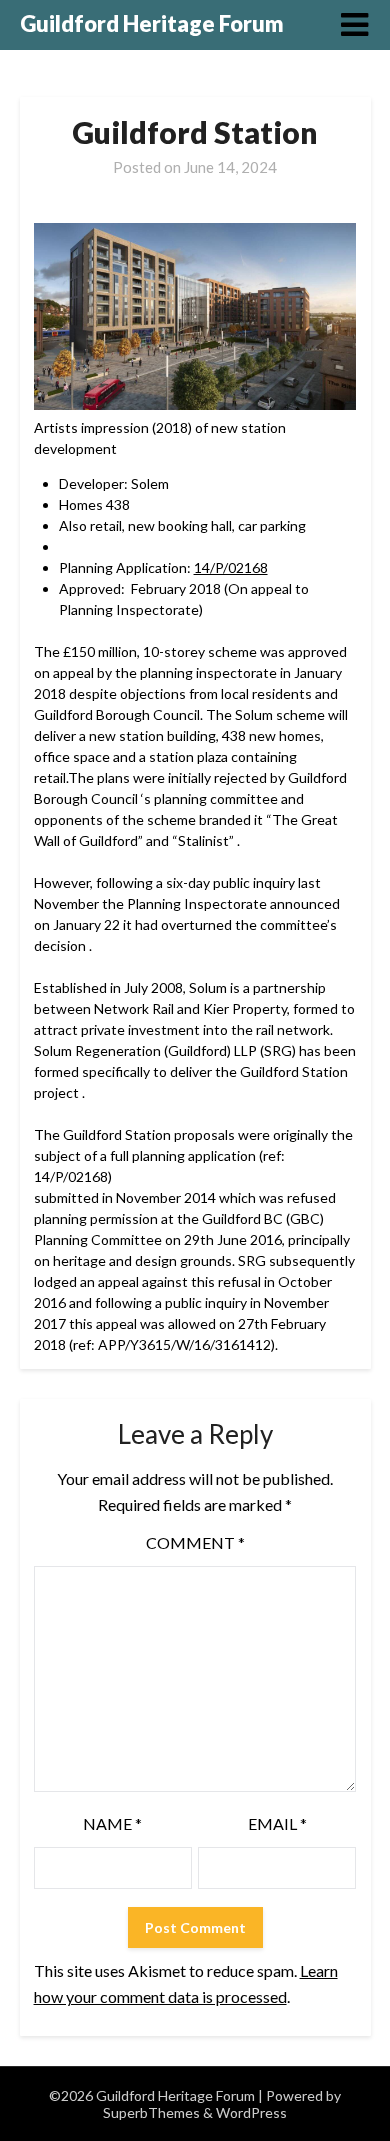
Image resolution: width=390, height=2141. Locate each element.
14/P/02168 (231, 567)
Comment (195, 1542)
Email (277, 1823)
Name (112, 1823)
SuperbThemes (151, 2112)
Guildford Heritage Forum (152, 23)
